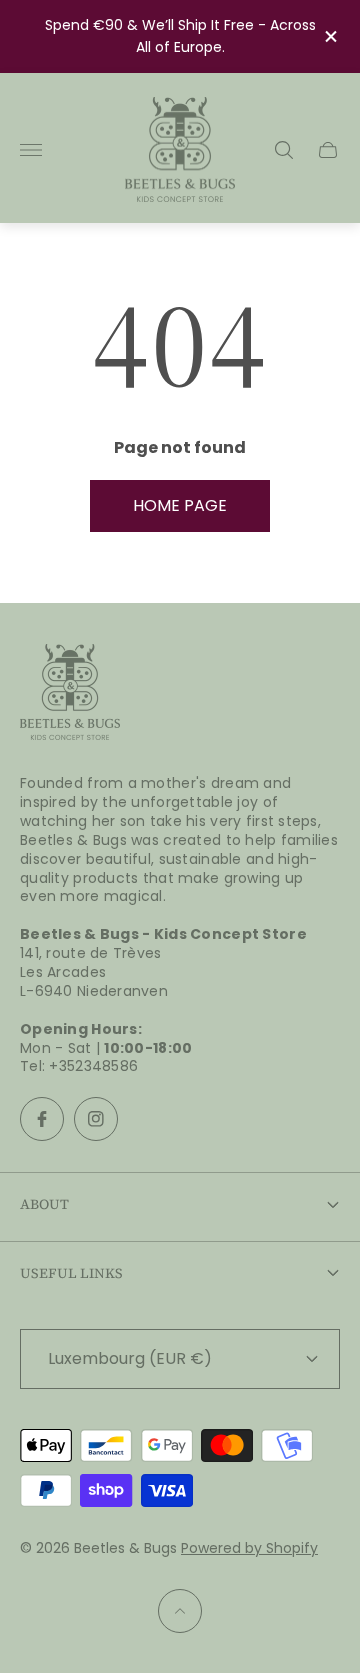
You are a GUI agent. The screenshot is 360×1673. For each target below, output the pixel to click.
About (44, 1204)
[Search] (284, 150)
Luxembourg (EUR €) (130, 1358)
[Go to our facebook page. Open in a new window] (42, 1119)
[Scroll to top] (180, 1611)
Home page (180, 505)
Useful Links (71, 1273)
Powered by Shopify (249, 1548)
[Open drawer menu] (31, 150)
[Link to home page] (70, 694)
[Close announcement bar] (329, 36)
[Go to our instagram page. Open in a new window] (96, 1119)
